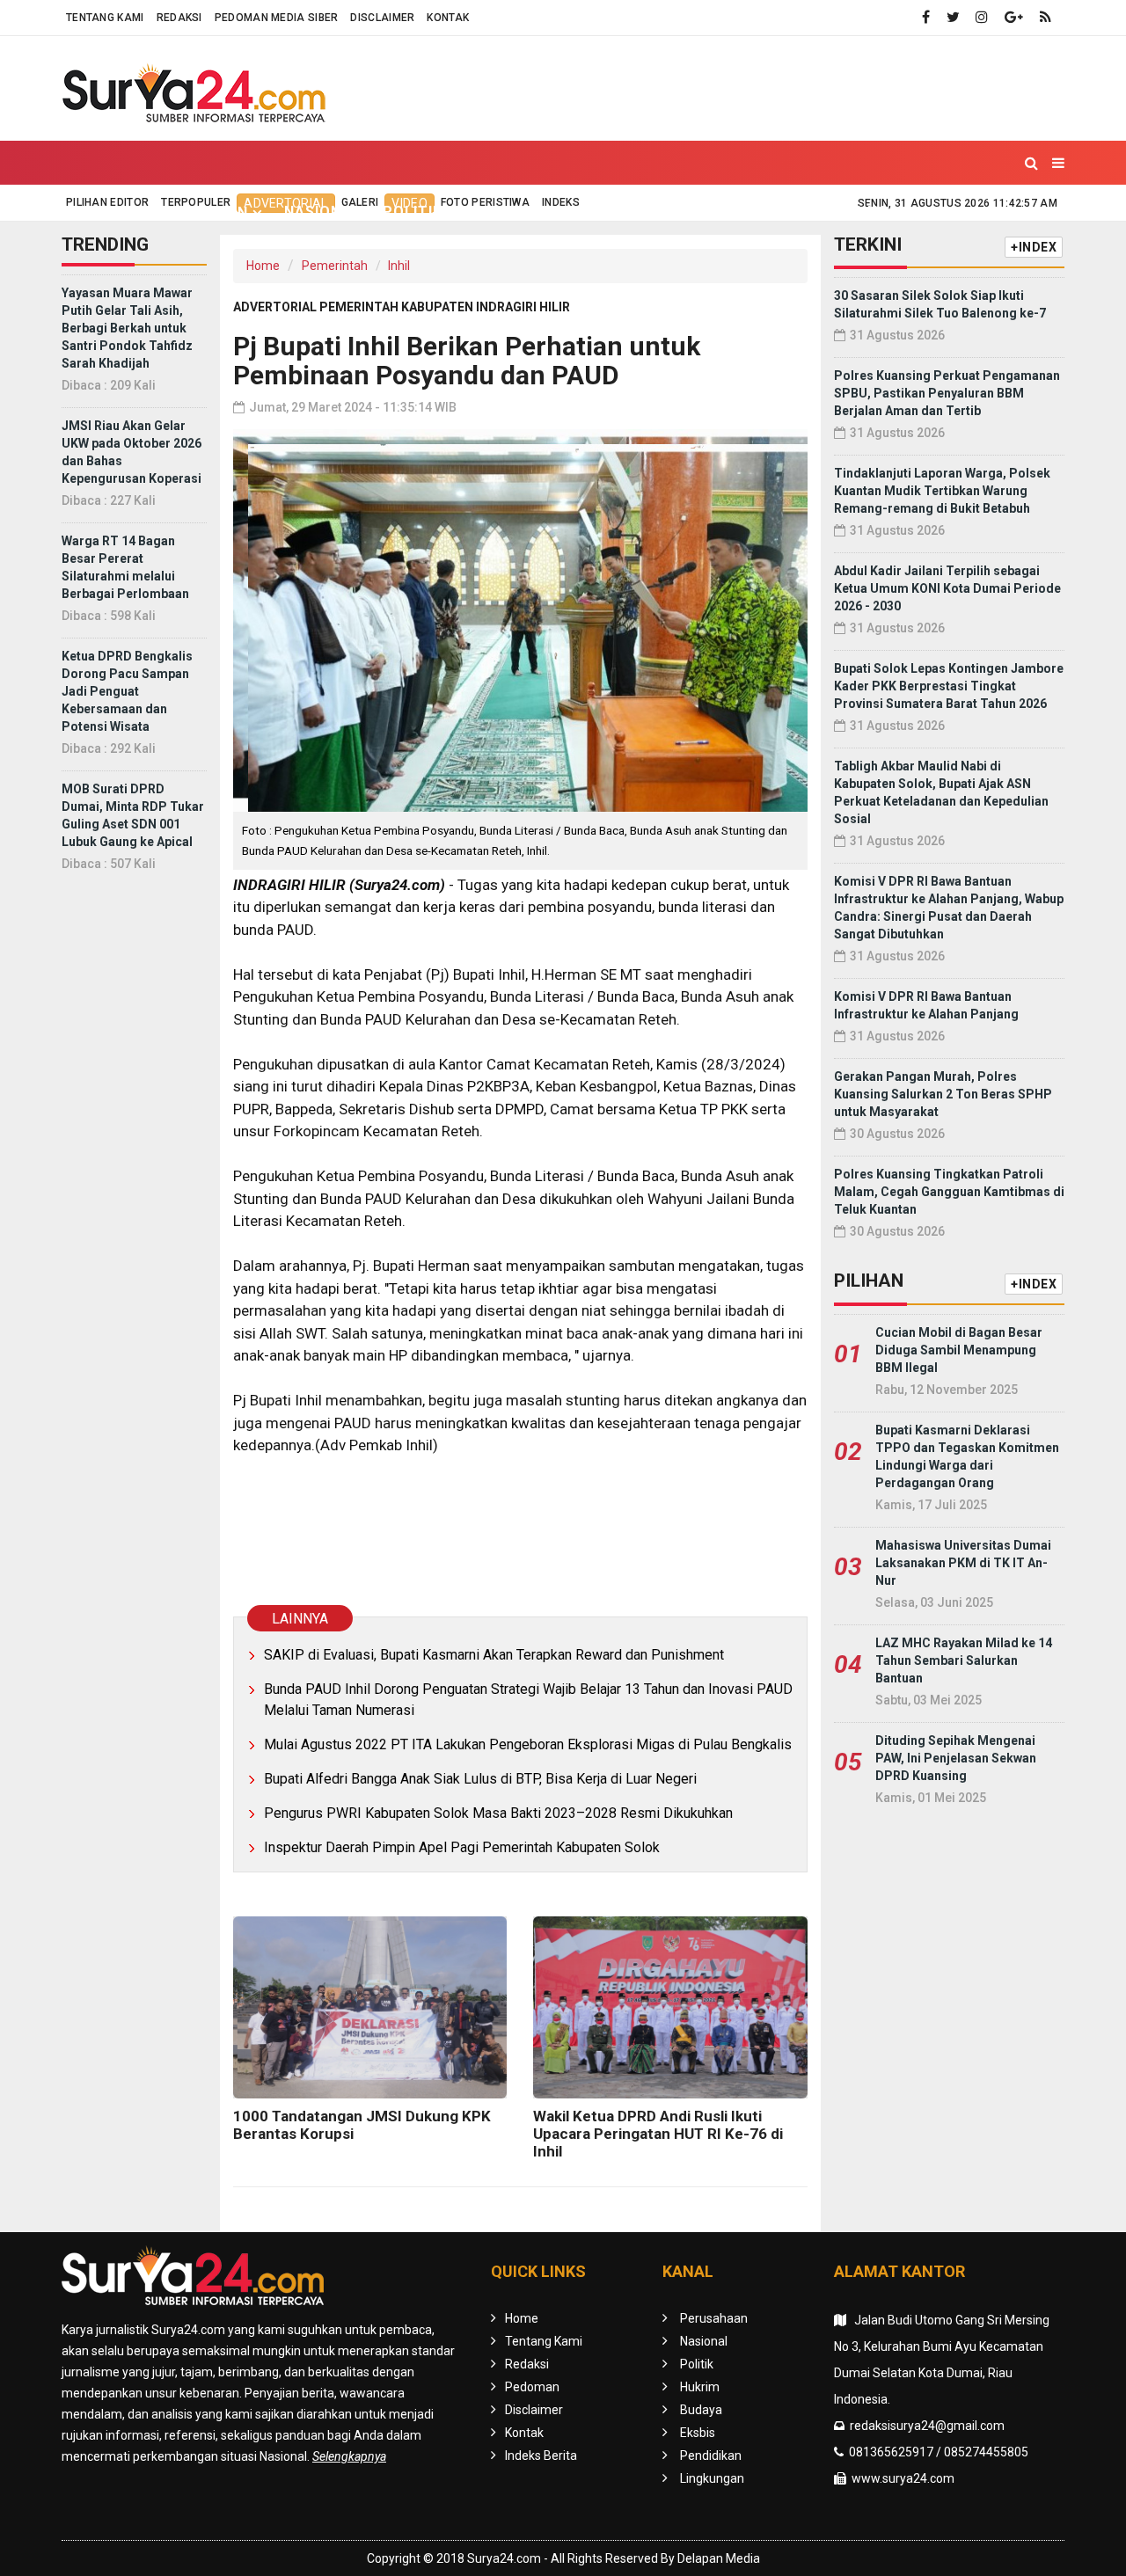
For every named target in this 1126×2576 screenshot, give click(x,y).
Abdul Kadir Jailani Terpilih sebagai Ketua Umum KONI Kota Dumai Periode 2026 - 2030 (947, 588)
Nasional (322, 212)
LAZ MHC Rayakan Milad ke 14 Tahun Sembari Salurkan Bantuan (964, 1660)
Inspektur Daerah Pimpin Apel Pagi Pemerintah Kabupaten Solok (462, 1847)
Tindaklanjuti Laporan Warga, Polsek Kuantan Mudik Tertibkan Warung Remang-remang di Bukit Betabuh (942, 491)
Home (100, 212)
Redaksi (179, 18)
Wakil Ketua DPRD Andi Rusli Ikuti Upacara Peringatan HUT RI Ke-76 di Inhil (658, 2134)
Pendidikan (746, 212)
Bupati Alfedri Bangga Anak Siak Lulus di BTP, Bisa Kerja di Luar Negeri (480, 1779)
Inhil (399, 266)
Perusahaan (714, 2318)
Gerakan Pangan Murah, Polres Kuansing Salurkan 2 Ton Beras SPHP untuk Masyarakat (943, 1094)
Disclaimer (382, 18)
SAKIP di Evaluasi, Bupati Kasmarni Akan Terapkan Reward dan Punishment (494, 1655)
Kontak (448, 18)
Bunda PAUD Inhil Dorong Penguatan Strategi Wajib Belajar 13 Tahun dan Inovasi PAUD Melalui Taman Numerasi (528, 1700)
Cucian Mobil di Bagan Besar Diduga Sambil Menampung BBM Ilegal (959, 1350)
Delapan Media (719, 2558)
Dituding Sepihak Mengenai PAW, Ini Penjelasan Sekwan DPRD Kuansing (956, 1758)
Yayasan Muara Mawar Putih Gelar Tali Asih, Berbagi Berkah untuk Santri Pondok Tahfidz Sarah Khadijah (127, 328)
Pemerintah (335, 266)
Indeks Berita (541, 2456)
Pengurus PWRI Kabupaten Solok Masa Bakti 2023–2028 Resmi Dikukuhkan (498, 1813)
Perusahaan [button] (197, 212)
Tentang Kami (105, 18)
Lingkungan (861, 212)
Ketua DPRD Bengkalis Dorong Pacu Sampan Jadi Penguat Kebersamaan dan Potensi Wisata (127, 691)
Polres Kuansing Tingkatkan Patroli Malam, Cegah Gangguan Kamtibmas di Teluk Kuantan (949, 1192)
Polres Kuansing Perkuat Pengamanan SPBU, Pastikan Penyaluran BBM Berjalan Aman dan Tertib (947, 393)
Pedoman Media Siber (277, 18)
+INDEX (1034, 247)
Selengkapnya (349, 2456)
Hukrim (494, 212)
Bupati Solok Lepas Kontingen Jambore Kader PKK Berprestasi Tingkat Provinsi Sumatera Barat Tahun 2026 (949, 686)
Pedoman (532, 2387)
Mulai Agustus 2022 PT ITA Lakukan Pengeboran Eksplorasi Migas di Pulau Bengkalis (528, 1744)
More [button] (953, 212)
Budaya (574, 212)
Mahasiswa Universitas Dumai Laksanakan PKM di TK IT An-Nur (963, 1563)
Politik (413, 212)
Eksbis (652, 212)
